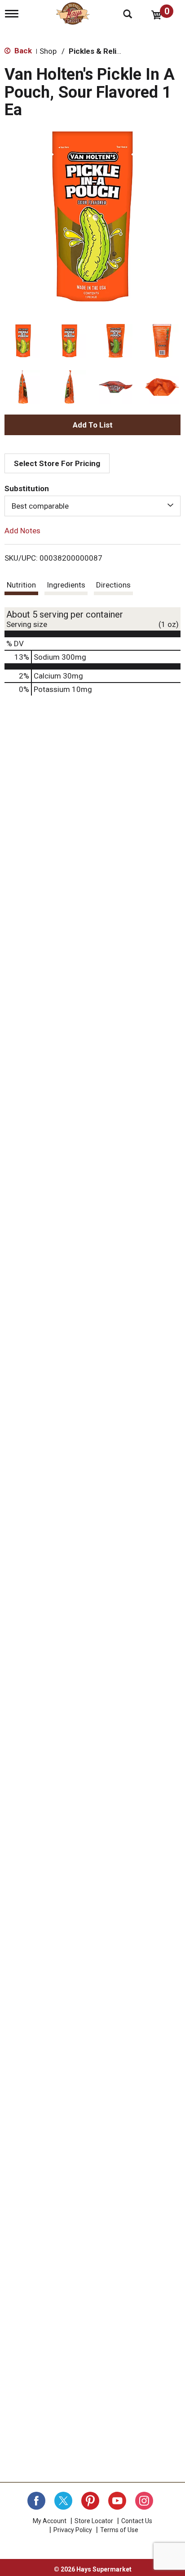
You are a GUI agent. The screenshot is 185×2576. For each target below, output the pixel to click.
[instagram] (144, 2501)
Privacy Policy (73, 2530)
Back (22, 51)
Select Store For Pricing (57, 463)
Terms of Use (119, 2530)
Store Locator (94, 2521)
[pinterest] (90, 2501)
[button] (23, 341)
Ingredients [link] (66, 585)
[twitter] (63, 2501)
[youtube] (117, 2501)
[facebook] (36, 2501)
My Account (50, 2521)
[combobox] (92, 506)
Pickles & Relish (97, 51)
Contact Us (137, 2521)
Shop (48, 51)
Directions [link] (113, 585)
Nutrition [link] (21, 585)
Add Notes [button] (22, 531)
